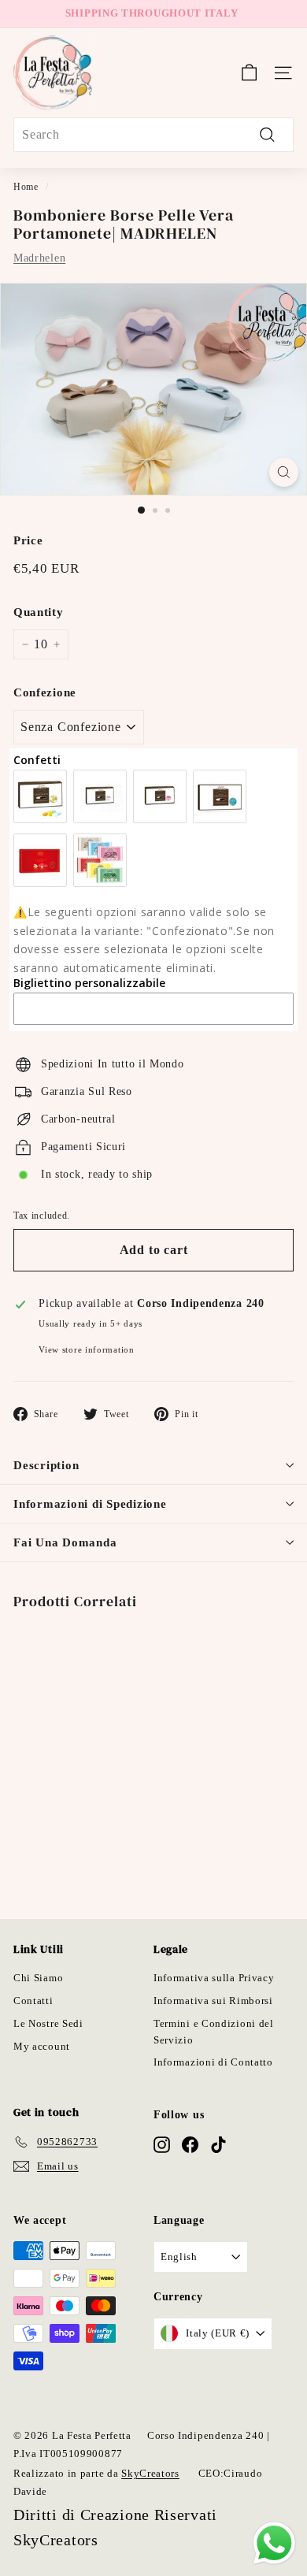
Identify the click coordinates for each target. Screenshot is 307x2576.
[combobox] (153, 135)
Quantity (39, 612)
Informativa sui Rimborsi (213, 2001)
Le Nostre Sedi (48, 2023)
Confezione (45, 692)
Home (26, 187)
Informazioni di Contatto (213, 2062)
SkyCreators (150, 2473)
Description (46, 1465)
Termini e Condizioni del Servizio (214, 2032)
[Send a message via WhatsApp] (274, 2543)
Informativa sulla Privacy (214, 1978)
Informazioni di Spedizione (90, 1504)
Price (28, 540)
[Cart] (249, 72)
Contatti (33, 2001)
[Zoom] (284, 472)
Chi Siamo (38, 1978)
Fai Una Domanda (65, 1542)
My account (42, 2046)
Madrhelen (39, 258)
